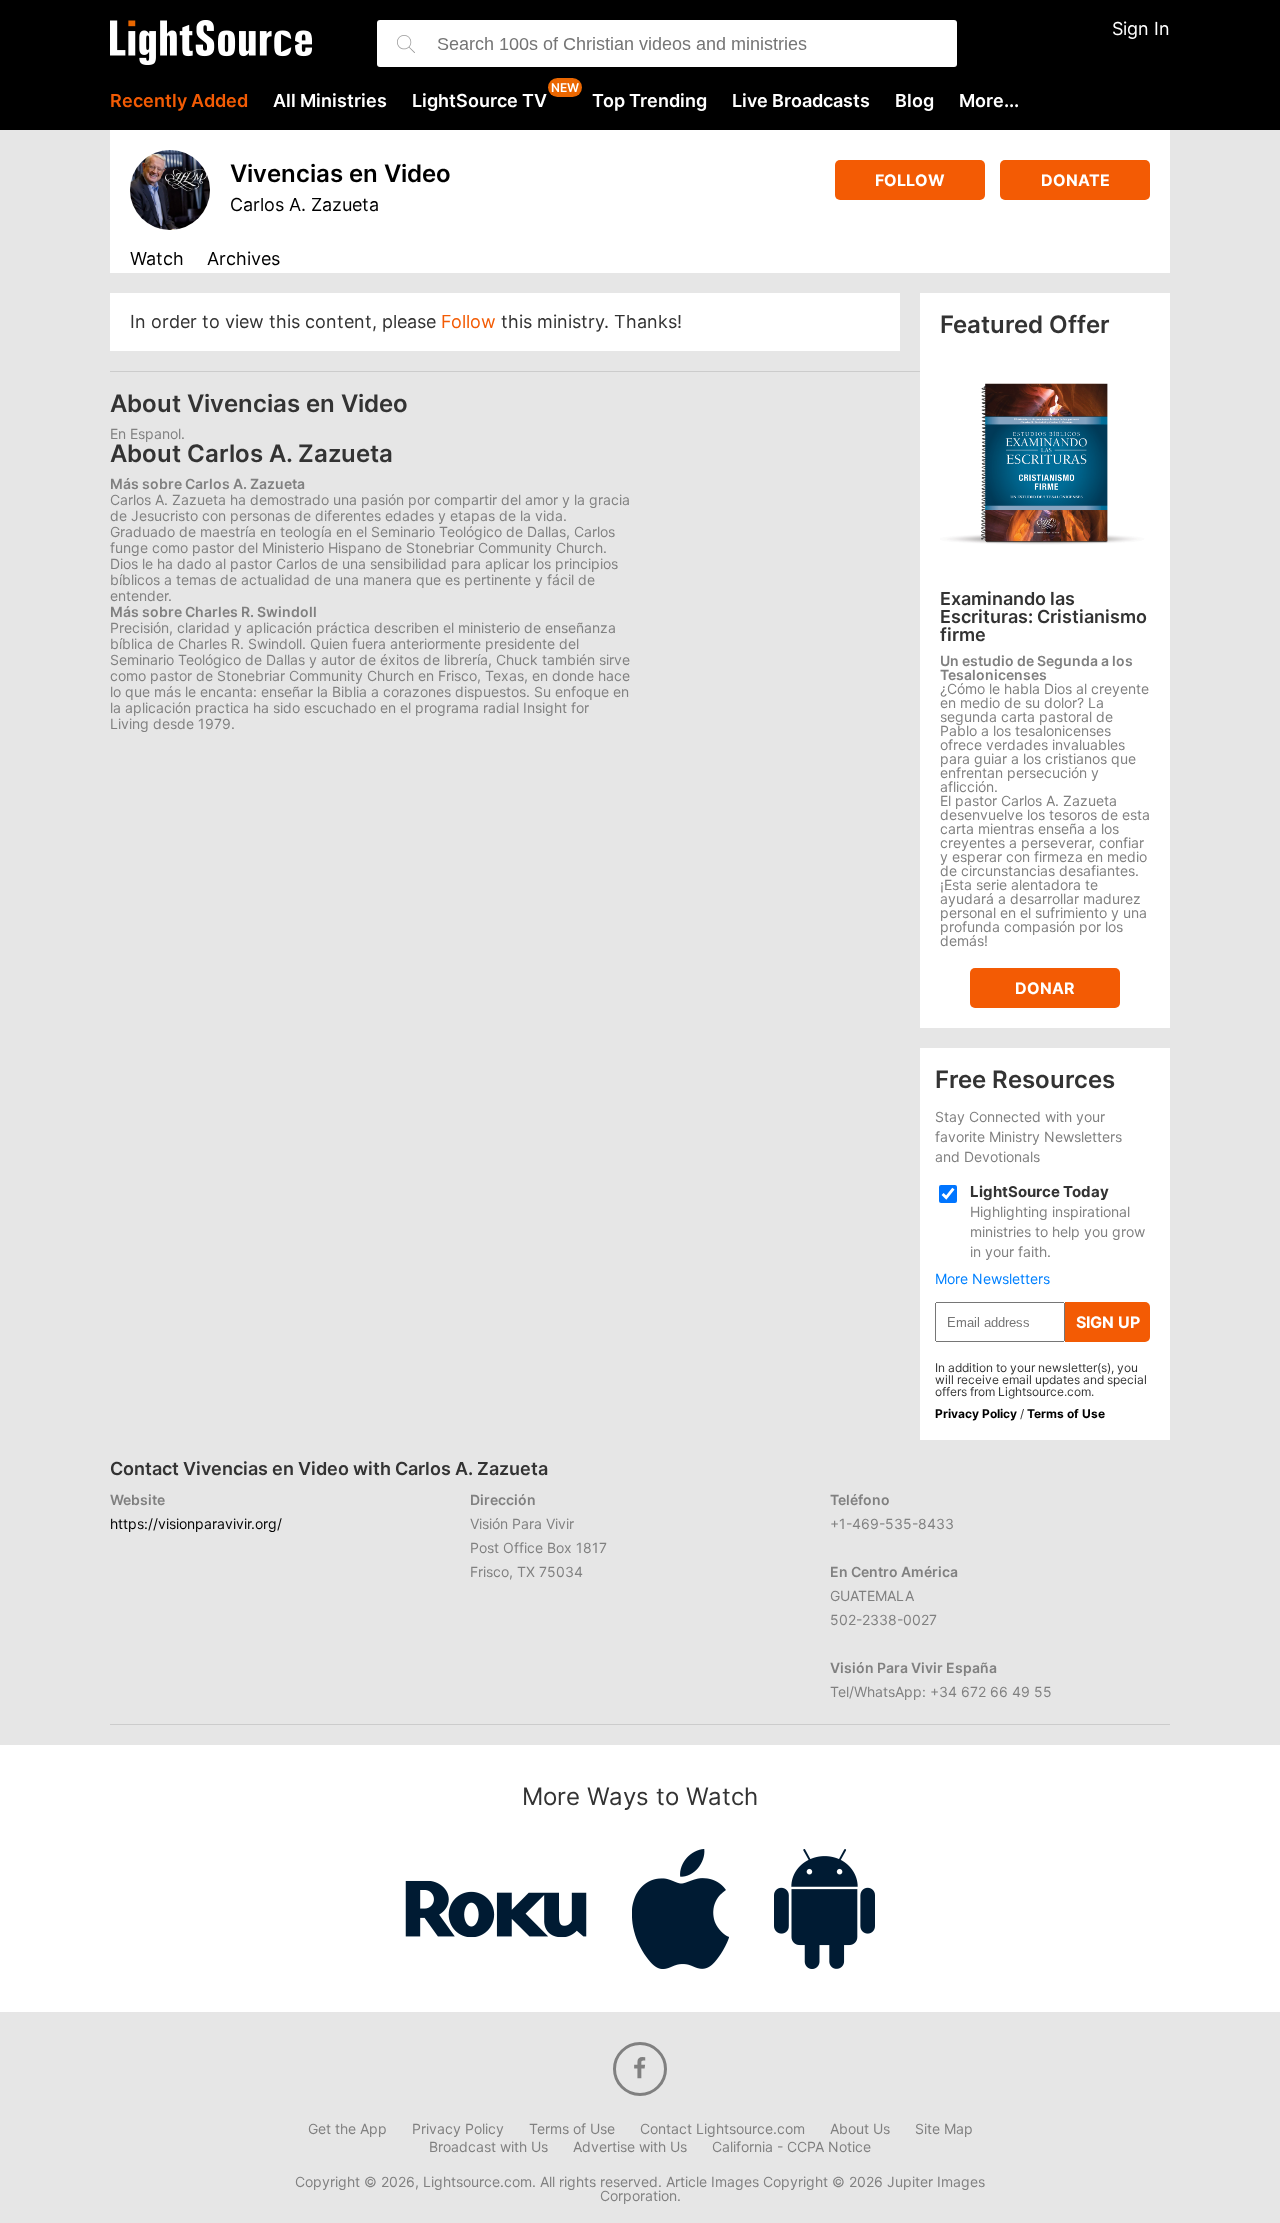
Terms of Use (1066, 1413)
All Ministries (330, 101)
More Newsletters (992, 1279)
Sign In (1141, 28)
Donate (1075, 180)
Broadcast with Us (488, 2147)
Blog (914, 101)
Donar (1045, 988)
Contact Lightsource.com (722, 2129)
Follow (910, 180)
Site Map (944, 2129)
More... (989, 101)
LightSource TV (479, 101)
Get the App (347, 2129)
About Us (860, 2129)
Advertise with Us (630, 2147)
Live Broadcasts (801, 101)
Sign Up (1108, 1322)
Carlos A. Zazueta (304, 204)
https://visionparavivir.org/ (196, 1523)
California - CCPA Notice (791, 2147)
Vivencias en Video (340, 173)
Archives (243, 259)
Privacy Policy (976, 1413)
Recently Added (179, 101)
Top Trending (649, 101)
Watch (157, 259)
